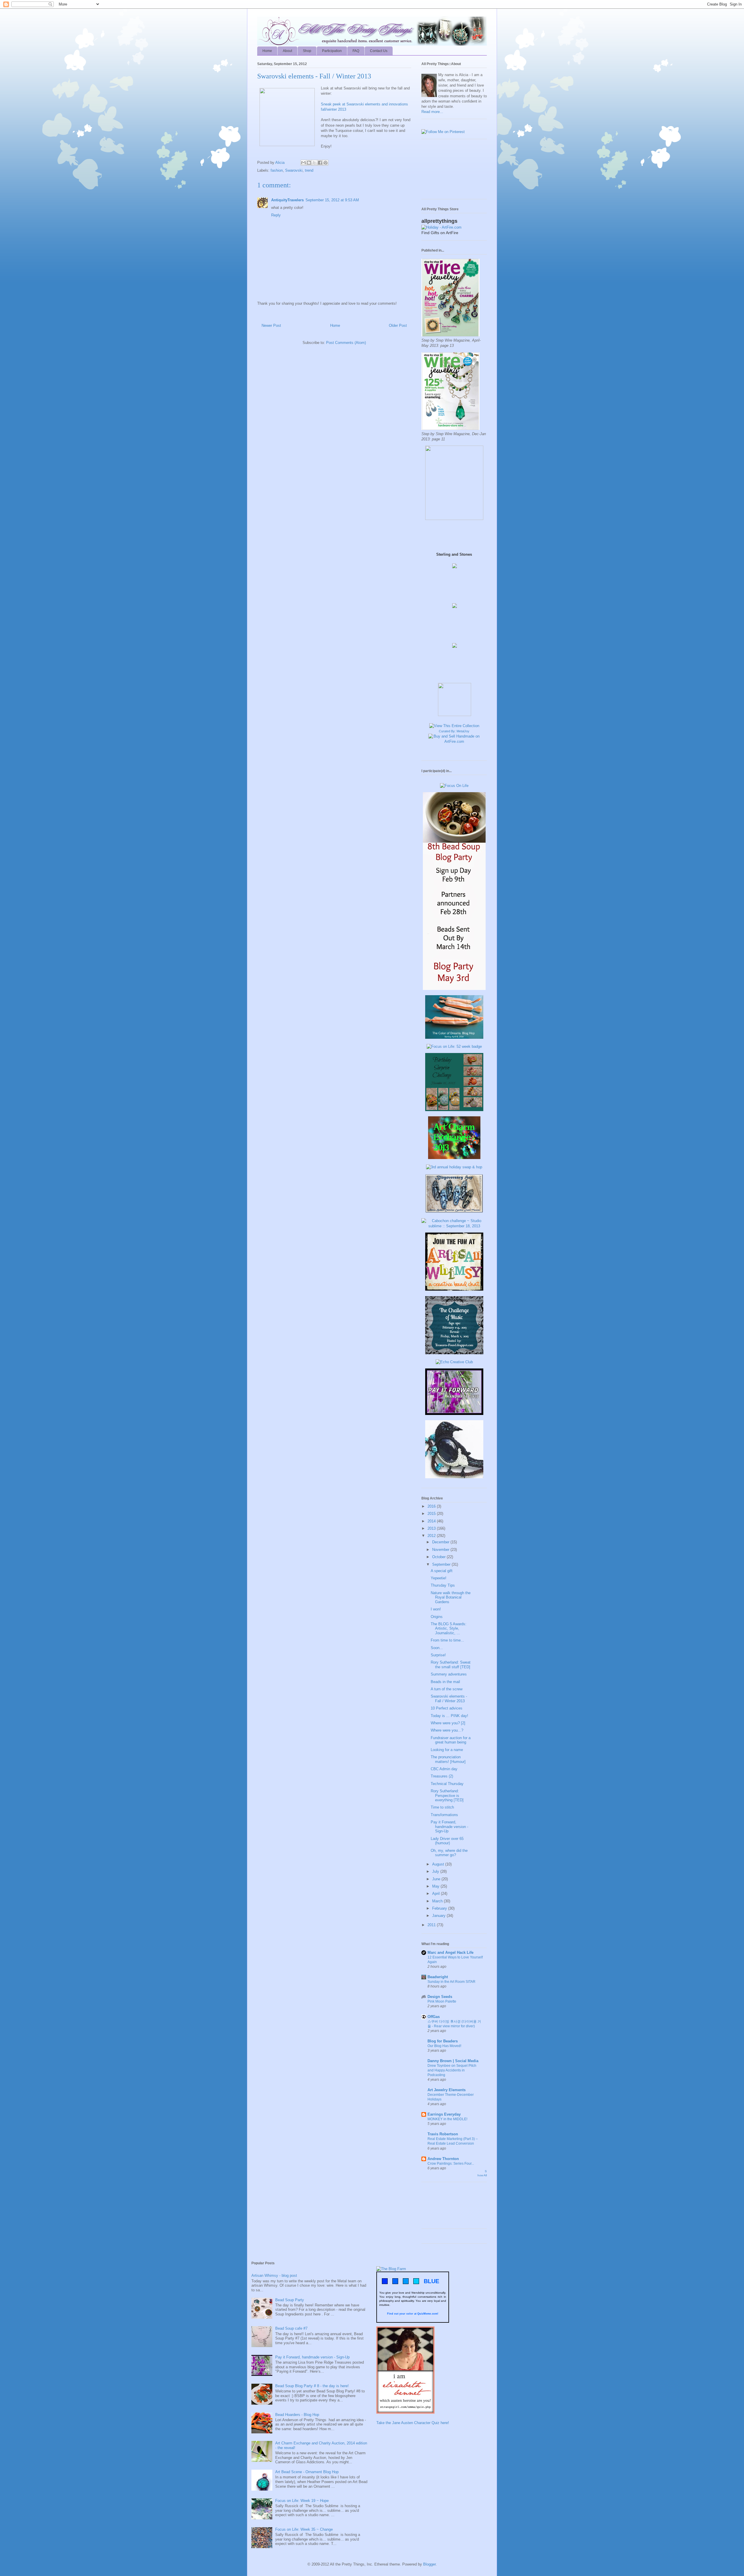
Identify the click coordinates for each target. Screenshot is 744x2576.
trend (309, 170)
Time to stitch (442, 1807)
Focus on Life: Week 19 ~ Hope (302, 2501)
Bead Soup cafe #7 (291, 2328)
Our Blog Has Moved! (444, 2046)
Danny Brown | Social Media (453, 2061)
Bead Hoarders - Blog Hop (297, 2415)
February (440, 1908)
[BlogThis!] (309, 163)
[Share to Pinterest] (325, 163)
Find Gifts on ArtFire (440, 233)
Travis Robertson (443, 2134)
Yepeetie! (439, 1578)
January (439, 1916)
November (441, 1550)
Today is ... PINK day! (449, 1716)
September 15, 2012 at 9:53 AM (332, 200)
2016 (432, 1506)
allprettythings (439, 221)
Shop (307, 51)
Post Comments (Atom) (346, 343)
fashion (277, 170)
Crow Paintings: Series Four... (451, 2164)
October (439, 1557)
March (438, 1901)
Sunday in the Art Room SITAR (451, 1982)
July (436, 1871)
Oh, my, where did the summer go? (449, 1853)
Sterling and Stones (454, 554)
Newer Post (271, 325)
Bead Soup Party (290, 2300)
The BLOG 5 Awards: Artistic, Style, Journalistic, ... (449, 1628)
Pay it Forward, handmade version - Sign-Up (449, 1827)
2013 (432, 1528)
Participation (332, 51)
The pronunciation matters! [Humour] (448, 1759)
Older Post (398, 325)
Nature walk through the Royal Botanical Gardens (451, 1597)
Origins (437, 1617)
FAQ (356, 51)
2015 (432, 1514)
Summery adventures (449, 1674)
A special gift (442, 1571)
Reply (276, 215)
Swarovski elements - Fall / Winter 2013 (449, 1699)
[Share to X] (314, 163)
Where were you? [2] (448, 1723)
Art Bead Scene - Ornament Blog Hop (307, 2472)
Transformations (444, 1815)
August (439, 1864)
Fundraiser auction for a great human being (451, 1740)
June (437, 1879)
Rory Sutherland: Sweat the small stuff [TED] (451, 1665)
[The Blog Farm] (391, 2269)
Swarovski (294, 170)
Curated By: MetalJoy (454, 731)
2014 (432, 1521)
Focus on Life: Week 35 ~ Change (304, 2529)
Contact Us (379, 51)
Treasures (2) (442, 1776)
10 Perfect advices (447, 1708)
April (437, 1894)
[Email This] (303, 163)
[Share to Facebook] (320, 163)
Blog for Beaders (443, 2041)
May (436, 1886)
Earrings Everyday (444, 2114)
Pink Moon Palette (442, 2001)
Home (267, 51)
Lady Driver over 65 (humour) (447, 1841)
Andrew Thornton (443, 2159)
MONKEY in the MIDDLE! (447, 2119)
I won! (436, 1609)
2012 (432, 1536)
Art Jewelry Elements (447, 2090)
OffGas (434, 2017)
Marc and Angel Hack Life (450, 1952)
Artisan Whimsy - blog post (274, 2275)
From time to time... (447, 1640)
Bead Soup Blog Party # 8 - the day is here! (312, 2386)
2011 (432, 1925)
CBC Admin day (444, 1769)
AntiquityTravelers (287, 200)
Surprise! (438, 1655)
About (287, 51)
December (441, 1542)
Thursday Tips (443, 1585)
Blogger (429, 2564)
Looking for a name (447, 1750)
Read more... (432, 112)
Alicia (280, 163)
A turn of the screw (447, 1689)
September (442, 1564)
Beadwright (438, 1977)
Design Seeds (440, 1997)
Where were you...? (447, 1730)
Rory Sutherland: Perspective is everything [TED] (447, 1795)
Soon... (437, 1648)
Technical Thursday (447, 1784)
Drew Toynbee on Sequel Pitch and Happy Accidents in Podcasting (452, 2070)
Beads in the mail (445, 1682)
